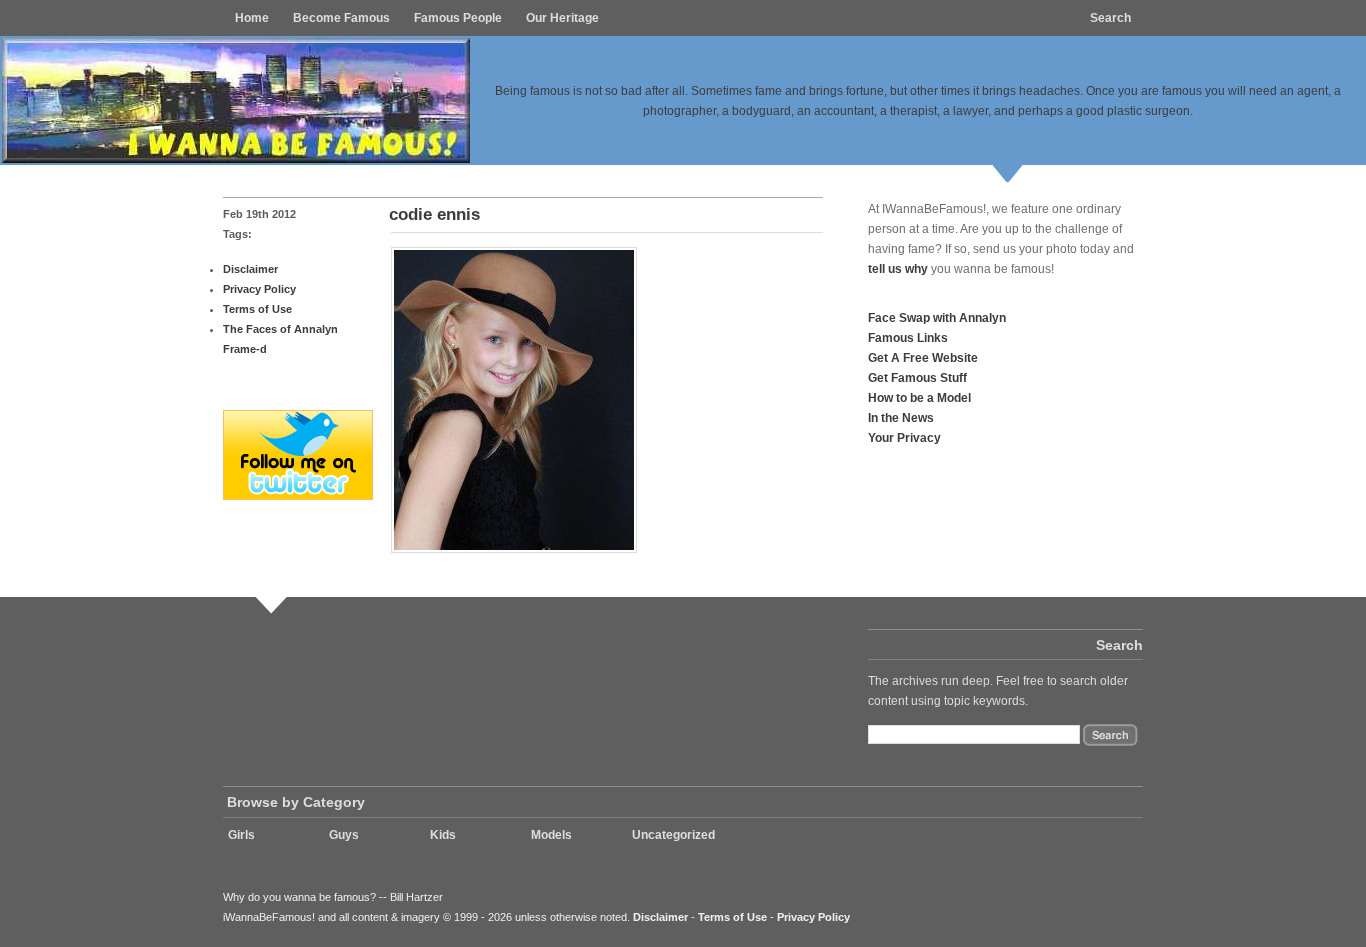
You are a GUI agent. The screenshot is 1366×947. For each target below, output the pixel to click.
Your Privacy (904, 437)
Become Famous (341, 18)
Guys (344, 835)
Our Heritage (562, 18)
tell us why (898, 268)
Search (1110, 18)
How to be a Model (919, 397)
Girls (241, 835)
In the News (901, 417)
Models (551, 835)
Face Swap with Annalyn (937, 317)
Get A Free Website (923, 357)
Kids (443, 835)
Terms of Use (257, 309)
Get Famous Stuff (917, 377)
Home (252, 18)
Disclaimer (250, 269)
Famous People (458, 18)
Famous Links (908, 337)
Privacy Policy (259, 289)
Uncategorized (673, 835)
